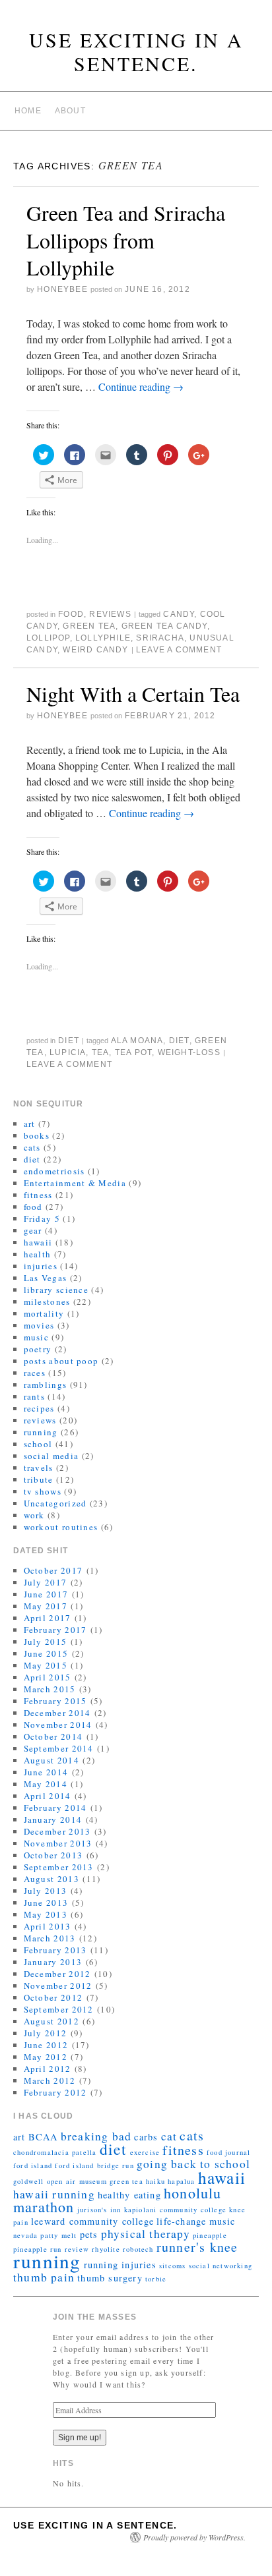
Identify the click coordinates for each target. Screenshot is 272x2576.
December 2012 (57, 1974)
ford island (33, 2165)
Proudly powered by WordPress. (194, 2537)
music (37, 1337)
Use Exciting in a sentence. (136, 51)
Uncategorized (55, 1503)
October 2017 (53, 1570)
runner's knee (197, 2247)
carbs (146, 2137)
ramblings (46, 1385)
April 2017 (48, 1618)
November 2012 (58, 1986)
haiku (155, 2181)
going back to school (193, 2164)
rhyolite (106, 2249)
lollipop (48, 638)
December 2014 (57, 1713)
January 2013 (53, 1962)
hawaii (38, 1242)
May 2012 (46, 2057)
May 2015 (46, 1665)
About (70, 111)
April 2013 (48, 1926)
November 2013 (58, 1843)
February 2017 (55, 1630)
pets (89, 2234)
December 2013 (57, 1831)
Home (28, 111)
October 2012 (53, 1997)
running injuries (120, 2265)
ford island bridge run (94, 2165)
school (38, 1444)
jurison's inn (99, 2210)
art (30, 1124)
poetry (38, 1349)
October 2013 (53, 1855)
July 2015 (46, 1642)
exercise (145, 2152)
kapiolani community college (175, 2210)
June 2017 (46, 1594)
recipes (39, 1408)
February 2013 (55, 1950)
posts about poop (61, 1361)
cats (32, 1147)
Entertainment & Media (75, 1183)
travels (39, 1468)
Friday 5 (42, 1218)
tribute (39, 1479)
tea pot (133, 1052)
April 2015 (48, 1677)
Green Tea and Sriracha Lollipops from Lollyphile (126, 240)
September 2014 (59, 1748)
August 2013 (51, 1879)
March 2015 (50, 1689)
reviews (110, 614)
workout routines (61, 1527)
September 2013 (59, 1867)
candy (179, 614)
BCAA (43, 2137)
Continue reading (141, 386)
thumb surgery (110, 2278)
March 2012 (50, 2080)
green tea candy (164, 626)
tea (101, 1052)
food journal (228, 2152)
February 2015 (55, 1701)
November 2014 (58, 1725)
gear (33, 1230)
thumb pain (44, 2277)
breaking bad (96, 2136)
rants (35, 1396)
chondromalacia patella (55, 2152)
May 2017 (46, 1606)
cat (169, 2136)
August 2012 (51, 2021)
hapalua (181, 2181)
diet (69, 1041)
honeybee (62, 289)
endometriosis (54, 1171)
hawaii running (54, 2194)
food (71, 614)
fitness (38, 1195)
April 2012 (48, 2069)
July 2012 (46, 2033)
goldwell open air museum (60, 2181)
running (41, 1432)
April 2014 (48, 1796)
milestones (47, 1302)
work (34, 1515)
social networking (221, 2266)
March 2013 (50, 1938)
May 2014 (46, 1784)
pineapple (210, 2235)
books (37, 1135)
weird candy (95, 650)
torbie (156, 2279)
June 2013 (46, 1903)
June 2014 (46, 1772)
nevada (25, 2235)
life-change (181, 2221)
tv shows (43, 1491)
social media (51, 1456)
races (35, 1373)
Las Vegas (46, 1278)
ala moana (137, 1041)
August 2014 (51, 1760)
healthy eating (129, 2195)
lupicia (68, 1052)
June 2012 (46, 2045)
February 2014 (55, 1808)
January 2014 (53, 1819)
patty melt (58, 2235)
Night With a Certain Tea (133, 694)
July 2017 (46, 1582)
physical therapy (146, 2234)
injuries (41, 1266)
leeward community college (92, 2221)
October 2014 (53, 1736)
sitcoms (172, 2266)
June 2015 (46, 1653)
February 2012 (55, 2092)
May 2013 (46, 1914)
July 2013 (46, 1891)
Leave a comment (179, 650)
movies (39, 1325)
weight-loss (189, 1052)
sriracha (160, 638)
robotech (138, 2249)
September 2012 (59, 2009)
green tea (89, 626)
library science (56, 1290)
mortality (44, 1313)
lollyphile (103, 638)
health (38, 1254)
